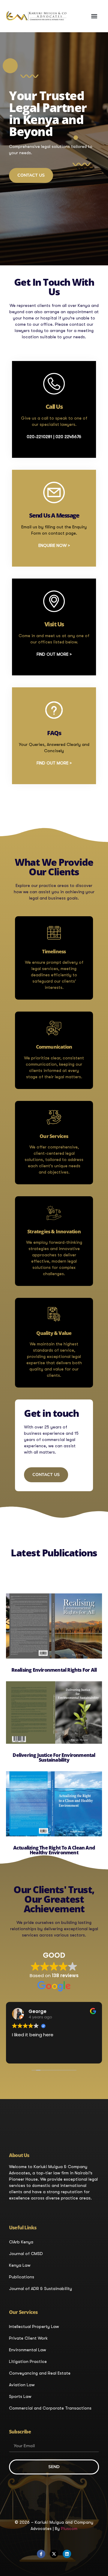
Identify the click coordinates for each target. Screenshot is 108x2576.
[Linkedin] (67, 2554)
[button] (94, 16)
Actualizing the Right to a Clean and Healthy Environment (54, 1850)
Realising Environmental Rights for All (54, 1670)
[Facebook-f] (41, 2554)
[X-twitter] (54, 2554)
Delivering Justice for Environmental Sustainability (54, 1757)
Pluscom (69, 2528)
